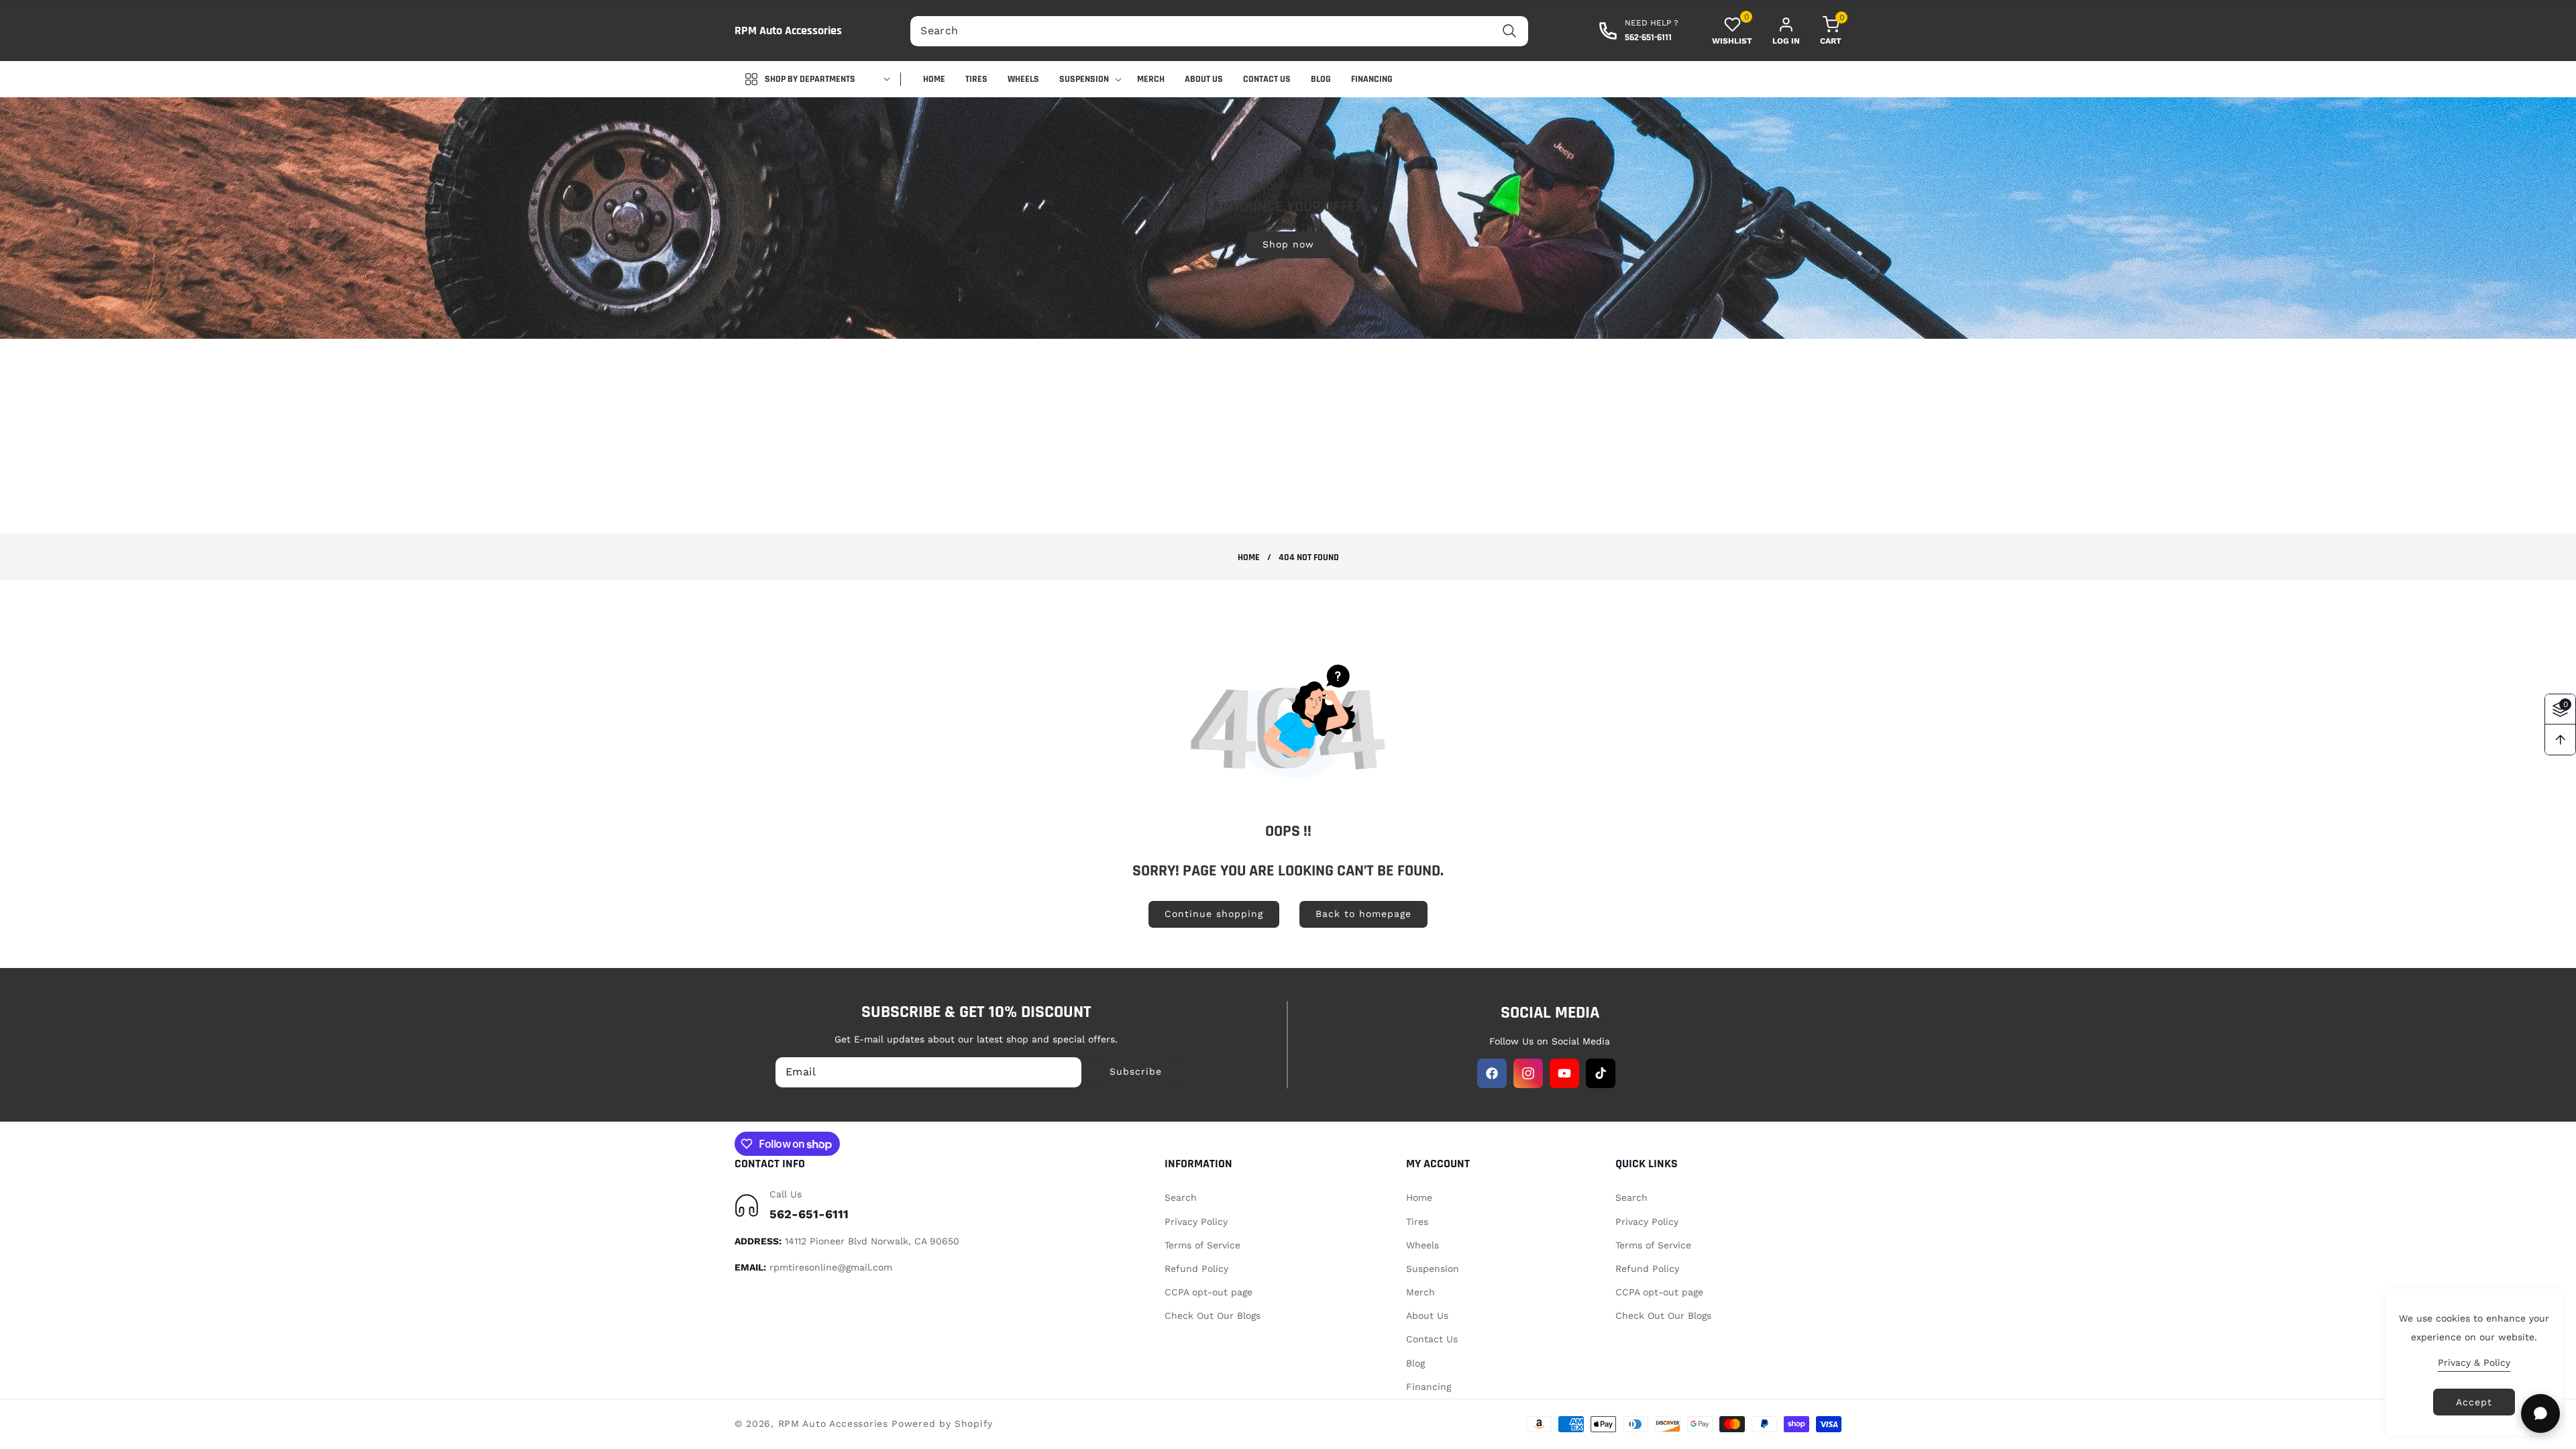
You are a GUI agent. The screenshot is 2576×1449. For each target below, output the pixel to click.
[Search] (1510, 31)
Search (1181, 1197)
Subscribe (1136, 1071)
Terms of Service (1202, 1245)
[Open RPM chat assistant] (2540, 1413)
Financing (1429, 1387)
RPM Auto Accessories (833, 1424)
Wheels (1423, 1245)
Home (1249, 558)
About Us (1427, 1316)
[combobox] (1219, 31)
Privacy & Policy (2474, 1362)
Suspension (1433, 1269)
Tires (1417, 1222)
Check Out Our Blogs (1213, 1316)
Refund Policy (1196, 1269)
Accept (2474, 1402)
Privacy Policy (1196, 1222)
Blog (1415, 1363)
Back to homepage (1363, 914)
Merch (1420, 1292)
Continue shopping (1214, 914)
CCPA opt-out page (1209, 1292)
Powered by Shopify (942, 1424)
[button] (1821, 31)
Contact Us (1432, 1339)
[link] (1288, 217)
